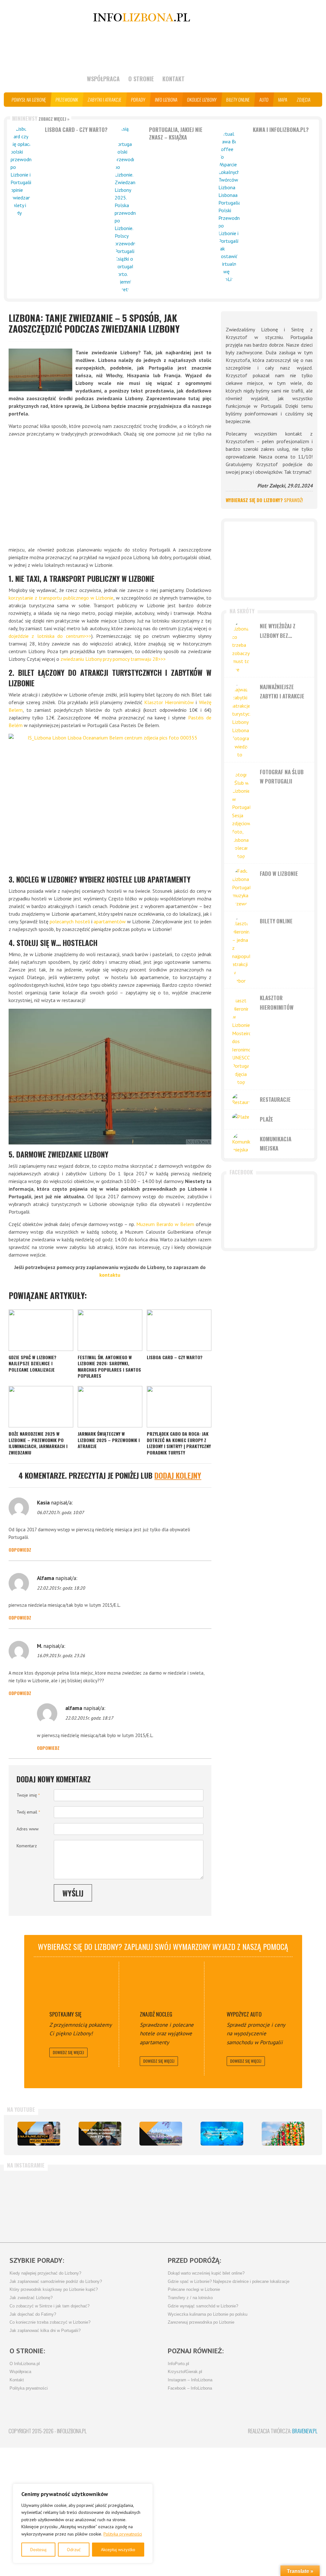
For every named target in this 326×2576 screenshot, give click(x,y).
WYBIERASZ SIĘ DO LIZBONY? (264, 500)
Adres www (28, 1829)
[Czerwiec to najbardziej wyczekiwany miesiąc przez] (237, 2204)
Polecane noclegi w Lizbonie (194, 2290)
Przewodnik (67, 100)
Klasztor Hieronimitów (169, 702)
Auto (264, 100)
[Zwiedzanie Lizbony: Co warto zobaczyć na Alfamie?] (39, 2134)
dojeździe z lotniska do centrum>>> (50, 636)
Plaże (266, 1119)
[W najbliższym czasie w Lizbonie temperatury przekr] (136, 2204)
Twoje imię (28, 1795)
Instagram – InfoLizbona (190, 2380)
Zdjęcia (304, 100)
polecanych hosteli (70, 921)
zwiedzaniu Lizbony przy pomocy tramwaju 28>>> (113, 659)
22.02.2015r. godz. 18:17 (89, 1718)
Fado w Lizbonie (279, 873)
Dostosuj (38, 2550)
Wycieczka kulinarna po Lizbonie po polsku (208, 2314)
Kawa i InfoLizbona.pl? (281, 130)
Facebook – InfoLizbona (190, 2388)
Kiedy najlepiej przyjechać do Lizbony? (45, 2273)
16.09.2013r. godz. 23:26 (61, 1656)
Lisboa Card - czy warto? (76, 130)
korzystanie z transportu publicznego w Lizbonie (61, 598)
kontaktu (110, 1275)
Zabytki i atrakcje (105, 100)
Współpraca (103, 79)
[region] (83, 2523)
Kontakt (174, 79)
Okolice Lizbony (202, 100)
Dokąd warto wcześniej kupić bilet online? (206, 2273)
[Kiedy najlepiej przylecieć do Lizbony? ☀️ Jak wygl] (85, 2204)
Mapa (283, 100)
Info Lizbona (166, 100)
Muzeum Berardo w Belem (165, 1224)
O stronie (141, 79)
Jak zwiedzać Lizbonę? (31, 2298)
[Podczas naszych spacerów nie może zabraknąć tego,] (187, 2204)
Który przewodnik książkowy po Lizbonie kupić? (54, 2290)
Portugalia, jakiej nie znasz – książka (176, 133)
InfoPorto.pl (178, 2364)
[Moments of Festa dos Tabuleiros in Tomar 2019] (283, 2134)
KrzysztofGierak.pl (185, 2372)
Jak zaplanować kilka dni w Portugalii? (45, 2331)
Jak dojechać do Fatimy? (33, 2314)
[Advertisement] (110, 492)
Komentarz (27, 1846)
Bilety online (238, 100)
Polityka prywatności (123, 2534)
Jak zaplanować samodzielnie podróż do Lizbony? (56, 2282)
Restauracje (275, 1099)
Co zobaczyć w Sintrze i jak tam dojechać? (50, 2306)
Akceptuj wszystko (118, 2550)
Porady (138, 100)
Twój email (28, 1812)
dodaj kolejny (178, 1475)
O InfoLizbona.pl (25, 2364)
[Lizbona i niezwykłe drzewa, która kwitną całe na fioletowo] (161, 2134)
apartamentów (110, 921)
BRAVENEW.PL (305, 2431)
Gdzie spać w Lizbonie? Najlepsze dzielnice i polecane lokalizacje (229, 2282)
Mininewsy (41, 118)
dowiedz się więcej (68, 2052)
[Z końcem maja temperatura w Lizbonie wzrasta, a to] (288, 2204)
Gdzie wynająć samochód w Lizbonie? (203, 2306)
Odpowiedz (20, 1550)
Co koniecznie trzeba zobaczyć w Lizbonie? (50, 2322)
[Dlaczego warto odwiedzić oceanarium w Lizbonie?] (222, 2134)
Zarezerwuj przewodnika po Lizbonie (201, 2322)
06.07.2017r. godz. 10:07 (60, 1512)
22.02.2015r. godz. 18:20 (61, 1588)
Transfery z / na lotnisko (190, 2298)
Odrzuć (74, 2550)
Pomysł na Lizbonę (29, 100)
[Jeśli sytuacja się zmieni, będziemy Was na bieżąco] (34, 2204)
